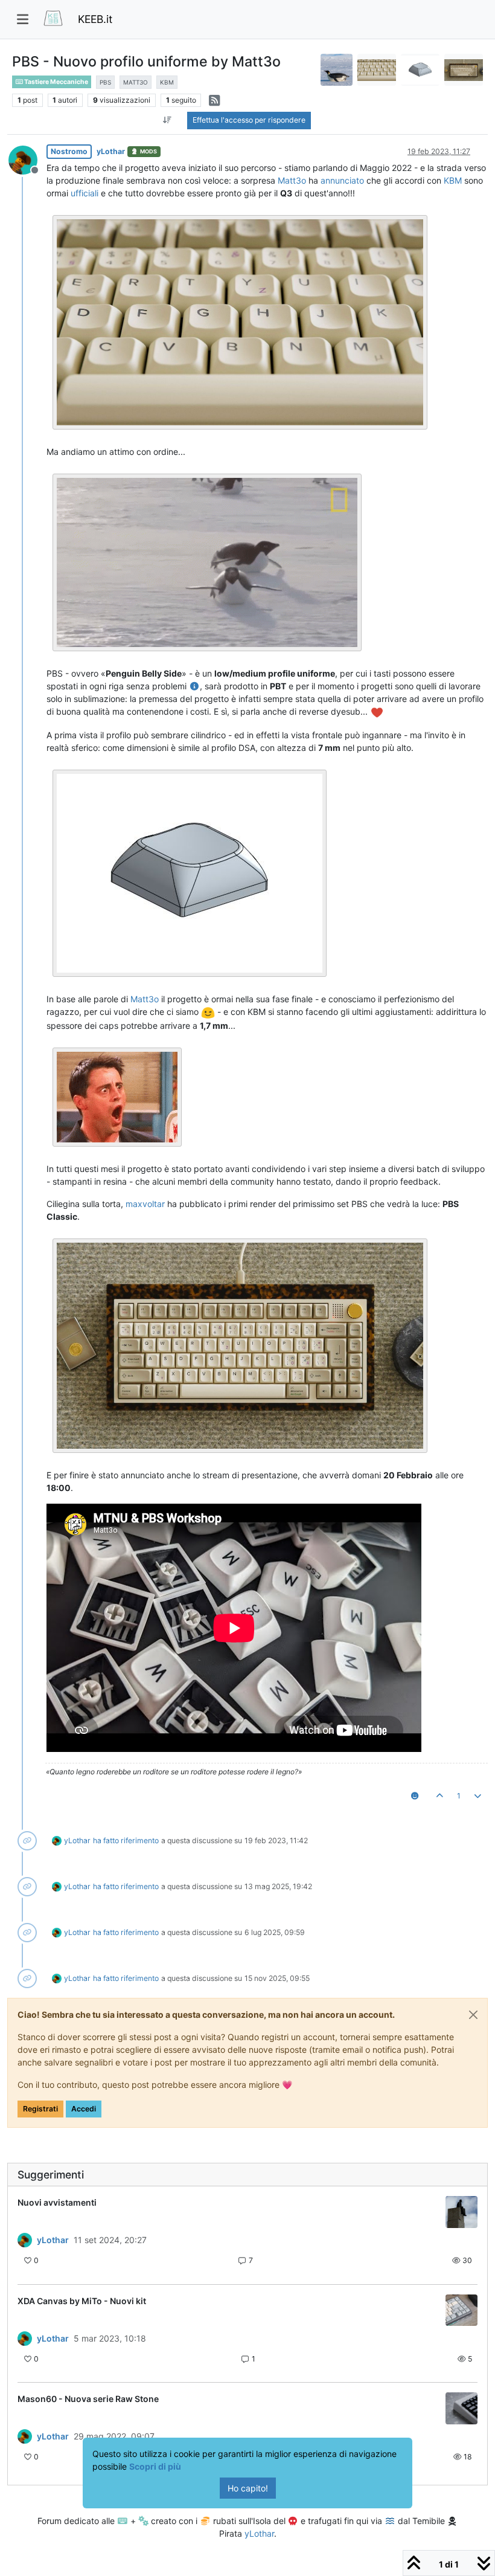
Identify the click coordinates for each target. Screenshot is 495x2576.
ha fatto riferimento (126, 1840)
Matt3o (292, 180)
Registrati (40, 2109)
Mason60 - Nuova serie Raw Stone (88, 2399)
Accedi (84, 2109)
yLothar (111, 151)
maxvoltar (145, 1204)
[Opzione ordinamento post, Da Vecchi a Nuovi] (167, 120)
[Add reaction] (414, 1796)
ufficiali (85, 193)
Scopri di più (155, 2466)
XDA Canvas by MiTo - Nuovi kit (82, 2301)
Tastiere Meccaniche (56, 82)
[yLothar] (25, 2240)
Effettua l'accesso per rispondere (249, 120)
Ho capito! (248, 2488)
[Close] (473, 2015)
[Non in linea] (27, 159)
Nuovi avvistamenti (57, 2202)
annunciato (342, 180)
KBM (453, 180)
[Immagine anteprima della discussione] (461, 2212)
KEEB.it (95, 19)
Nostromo (69, 151)
